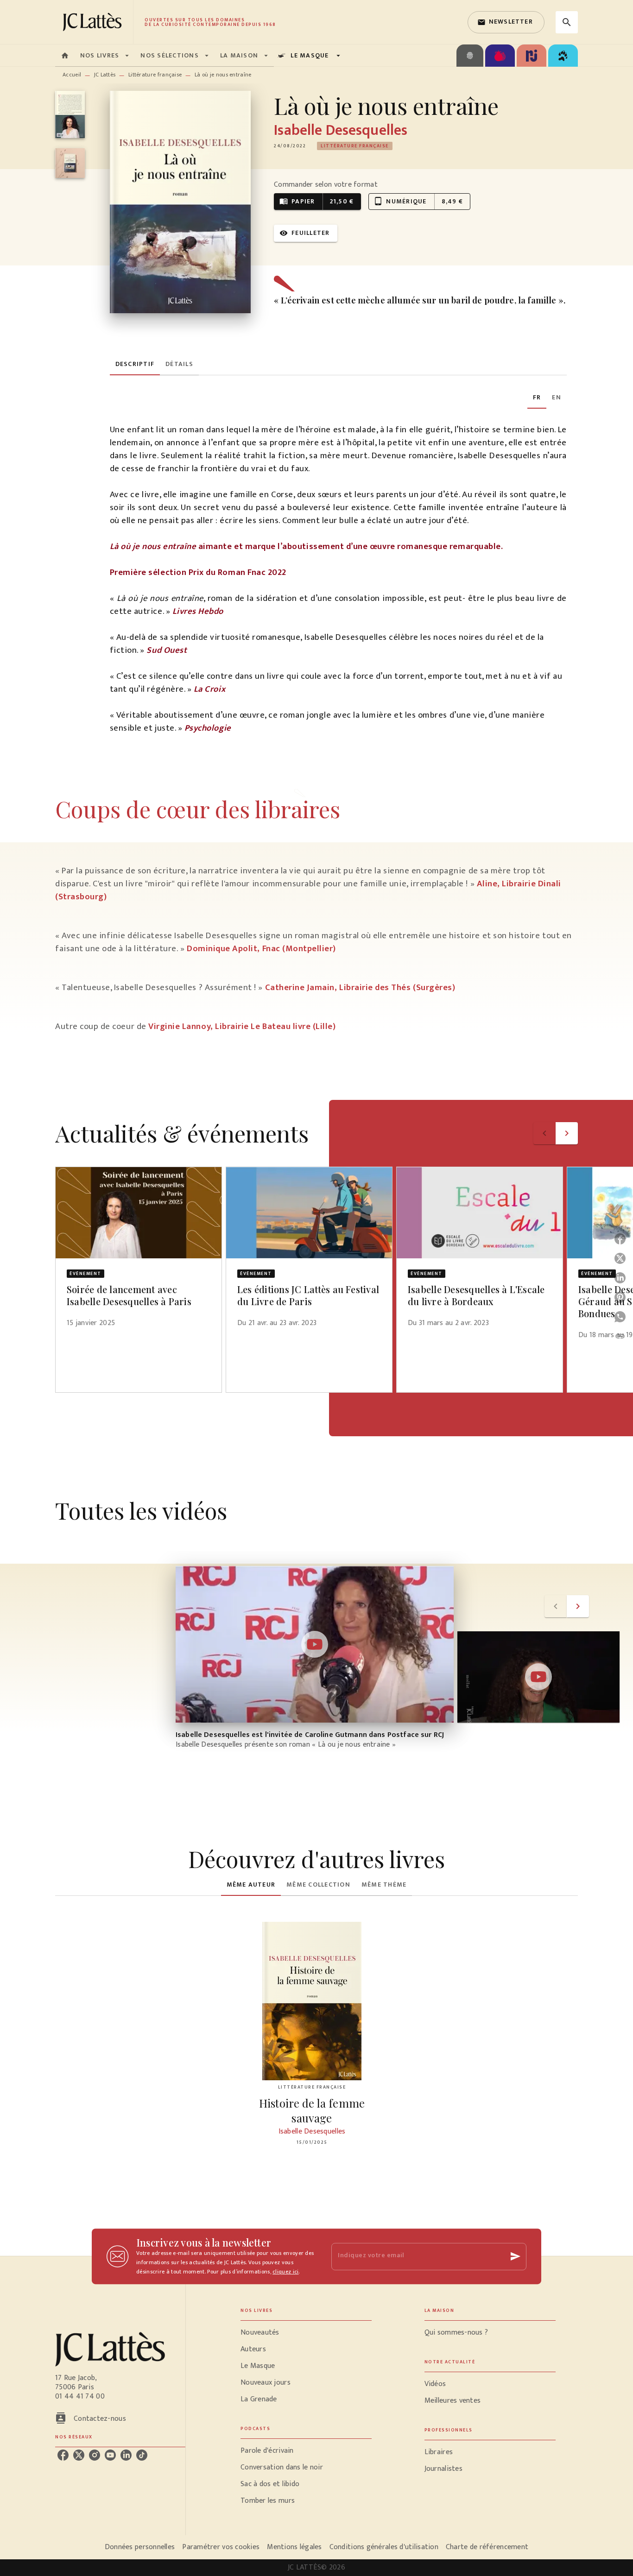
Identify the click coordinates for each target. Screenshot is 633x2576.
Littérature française (155, 75)
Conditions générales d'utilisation (384, 2547)
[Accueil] (94, 22)
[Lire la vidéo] (315, 1644)
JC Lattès (105, 75)
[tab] (65, 56)
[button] (506, 22)
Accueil (72, 75)
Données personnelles (140, 2547)
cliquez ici (285, 2272)
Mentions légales (294, 2547)
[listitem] (63, 2455)
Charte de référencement (487, 2547)
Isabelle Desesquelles (341, 130)
